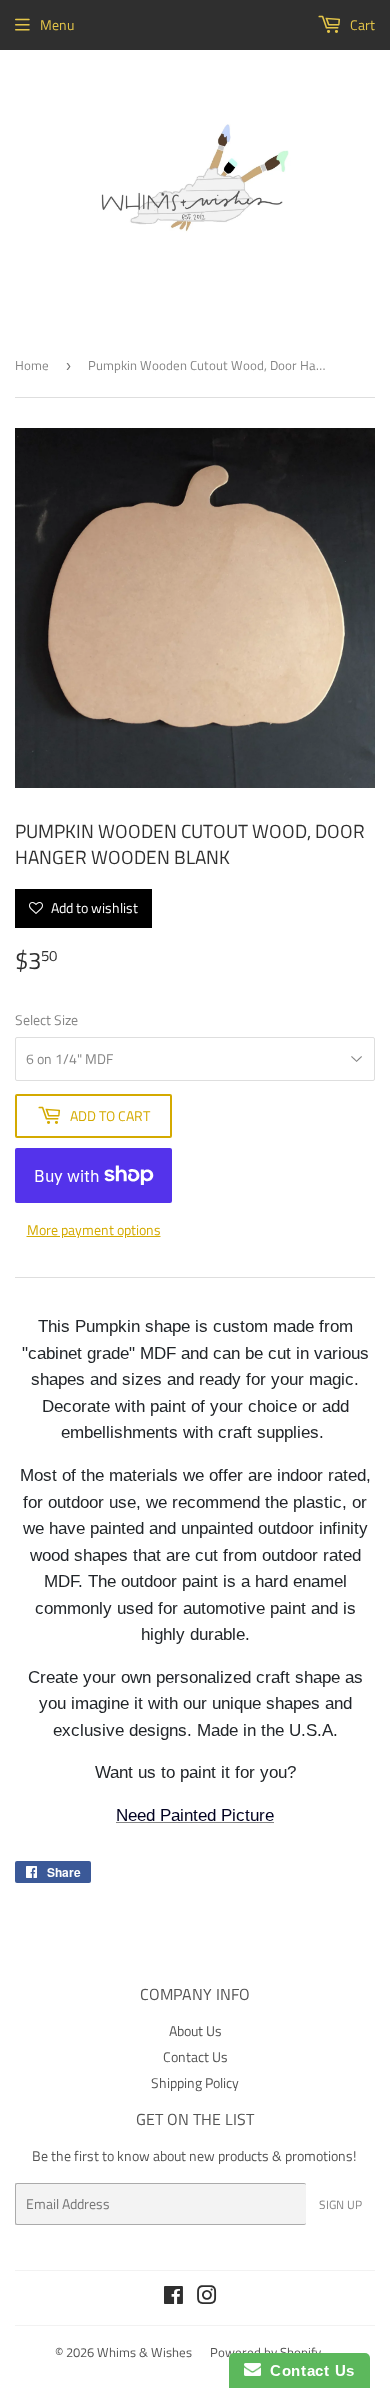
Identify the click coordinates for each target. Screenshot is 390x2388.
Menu (57, 24)
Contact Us (195, 2056)
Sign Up (340, 2204)
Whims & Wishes (144, 2352)
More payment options (94, 1229)
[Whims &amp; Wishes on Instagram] (207, 2297)
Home (32, 365)
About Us (195, 2030)
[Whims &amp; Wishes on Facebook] (173, 2297)
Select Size (46, 1019)
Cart (361, 24)
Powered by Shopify (265, 2352)
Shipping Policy (195, 2082)
